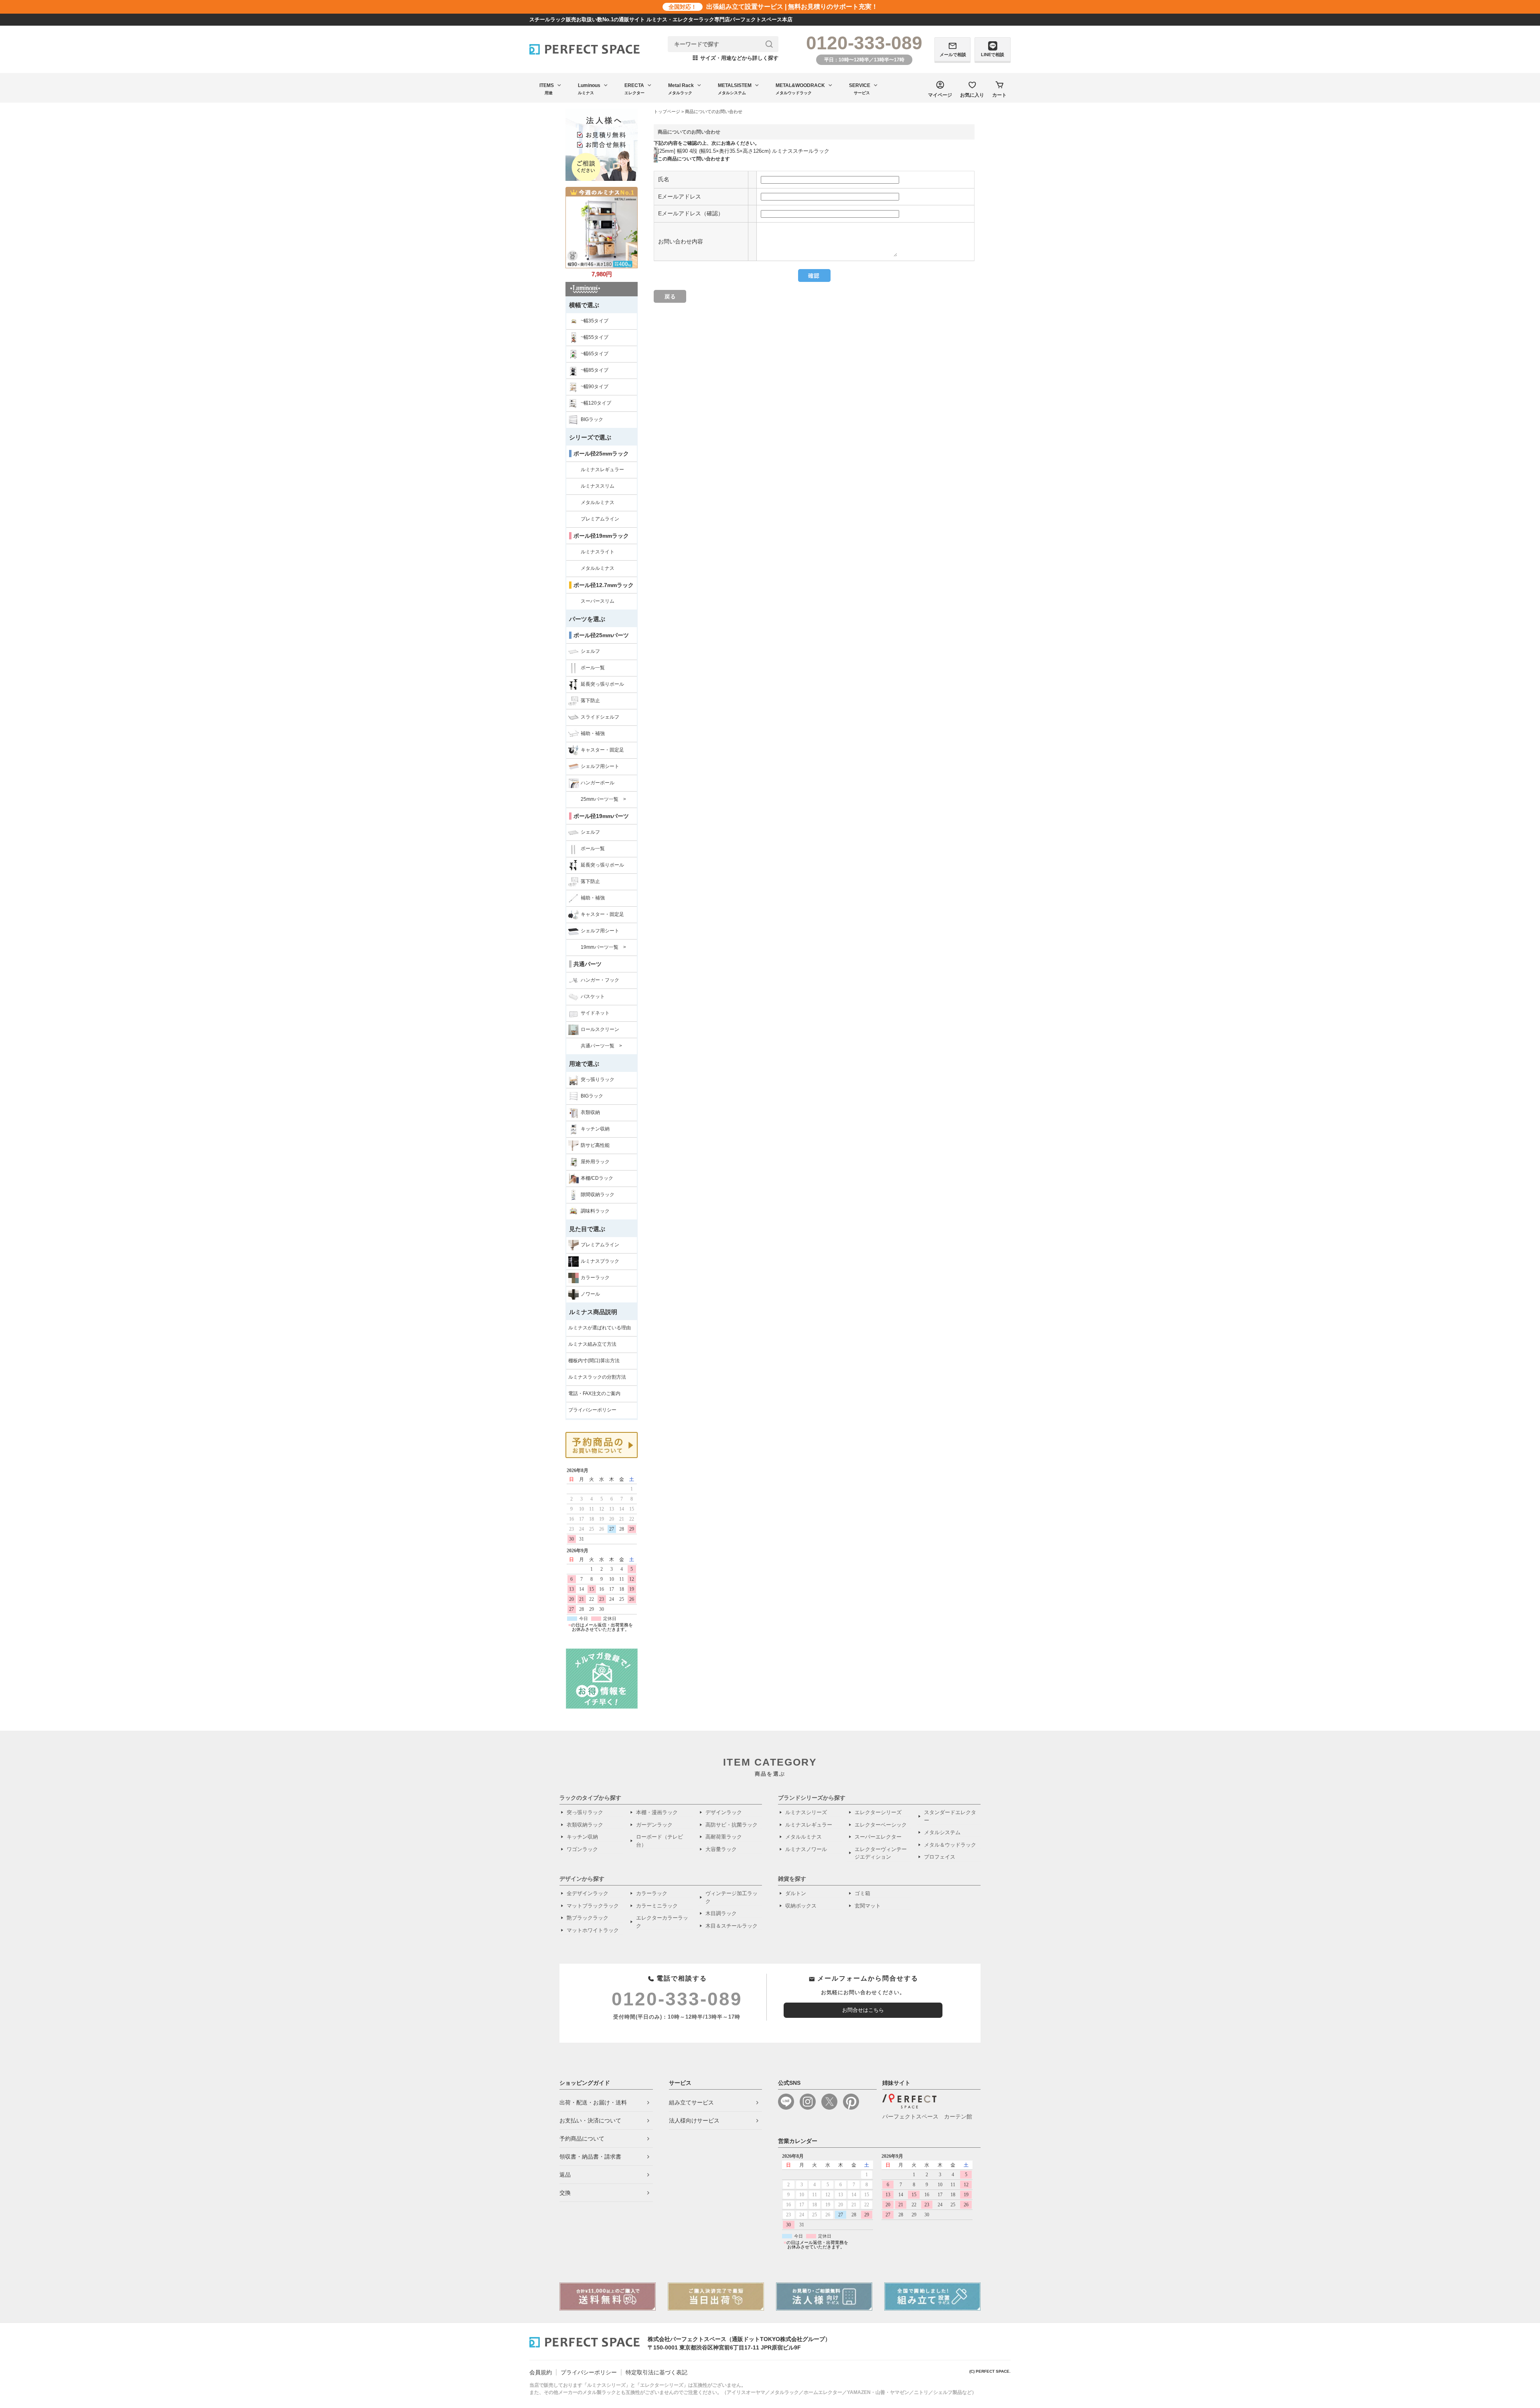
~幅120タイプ (596, 403)
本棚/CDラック (597, 1178)
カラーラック (595, 1278)
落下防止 (590, 701)
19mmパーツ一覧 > (603, 947)
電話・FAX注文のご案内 (594, 1393)
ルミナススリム (598, 486)
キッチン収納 (595, 1129)
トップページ (667, 111)
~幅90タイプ (595, 387)
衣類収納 (590, 1112)
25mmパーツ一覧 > (603, 799)
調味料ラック (595, 1211)
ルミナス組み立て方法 (592, 1344)
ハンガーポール (598, 783)
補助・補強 (593, 733)
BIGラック (592, 419)
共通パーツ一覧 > (601, 1046)
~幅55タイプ (595, 337)
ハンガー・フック (600, 980)
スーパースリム (598, 601)
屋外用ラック (595, 1162)
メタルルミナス (598, 502)
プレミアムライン (600, 519)
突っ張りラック (598, 1079)
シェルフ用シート (600, 766)
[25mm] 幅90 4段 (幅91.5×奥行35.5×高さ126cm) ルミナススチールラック (744, 151)
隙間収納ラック (598, 1195)
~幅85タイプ (595, 370)
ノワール (590, 1294)
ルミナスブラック (600, 1261)
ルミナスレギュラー (602, 470)
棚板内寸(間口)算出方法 (594, 1361)
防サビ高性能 (595, 1145)
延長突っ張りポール (602, 684)
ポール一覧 (593, 668)
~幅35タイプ (595, 321)
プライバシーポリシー (592, 1410)
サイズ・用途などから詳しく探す (736, 58)
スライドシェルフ (600, 717)
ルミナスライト (598, 552)
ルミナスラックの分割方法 (597, 1377)
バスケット (593, 996)
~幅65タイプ (595, 354)
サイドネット (595, 1013)
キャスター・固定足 (602, 750)
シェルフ (590, 651)
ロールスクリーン (600, 1029)
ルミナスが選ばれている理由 (600, 1328)
